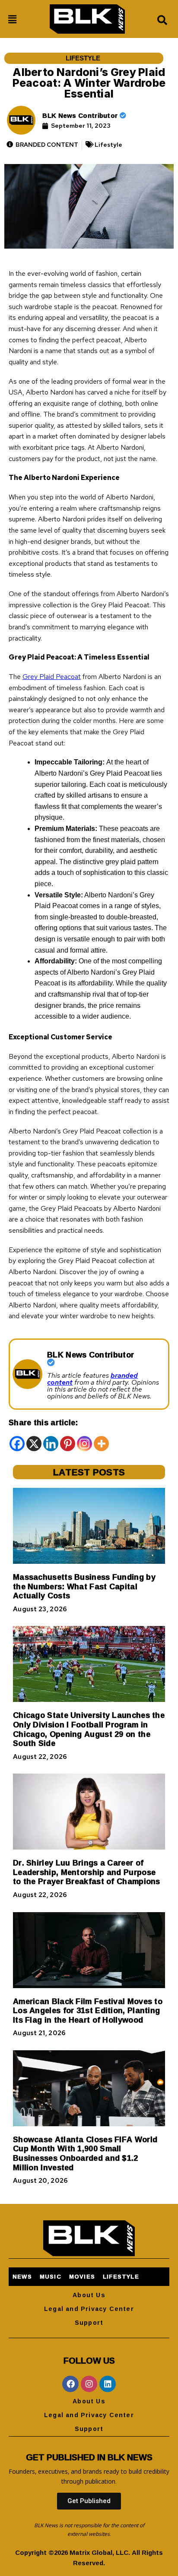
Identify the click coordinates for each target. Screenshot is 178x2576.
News (22, 2276)
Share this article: (43, 1422)
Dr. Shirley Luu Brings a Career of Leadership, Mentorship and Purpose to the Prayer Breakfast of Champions (87, 1872)
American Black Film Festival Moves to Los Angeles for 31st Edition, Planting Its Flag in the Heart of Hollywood (88, 2010)
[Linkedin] (51, 1444)
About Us (89, 2295)
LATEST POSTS (89, 1472)
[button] (13, 20)
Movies (82, 2276)
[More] (101, 1444)
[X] (34, 1444)
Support (89, 2322)
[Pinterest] (68, 1444)
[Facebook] (17, 1444)
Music (51, 2276)
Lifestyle (83, 58)
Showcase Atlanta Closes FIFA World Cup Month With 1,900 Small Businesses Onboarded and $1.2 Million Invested (85, 2153)
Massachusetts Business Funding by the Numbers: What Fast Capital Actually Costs (84, 1586)
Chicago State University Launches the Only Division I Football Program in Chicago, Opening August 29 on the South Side (89, 1729)
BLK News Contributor (81, 115)
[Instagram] (84, 1444)
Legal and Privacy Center (89, 2309)
